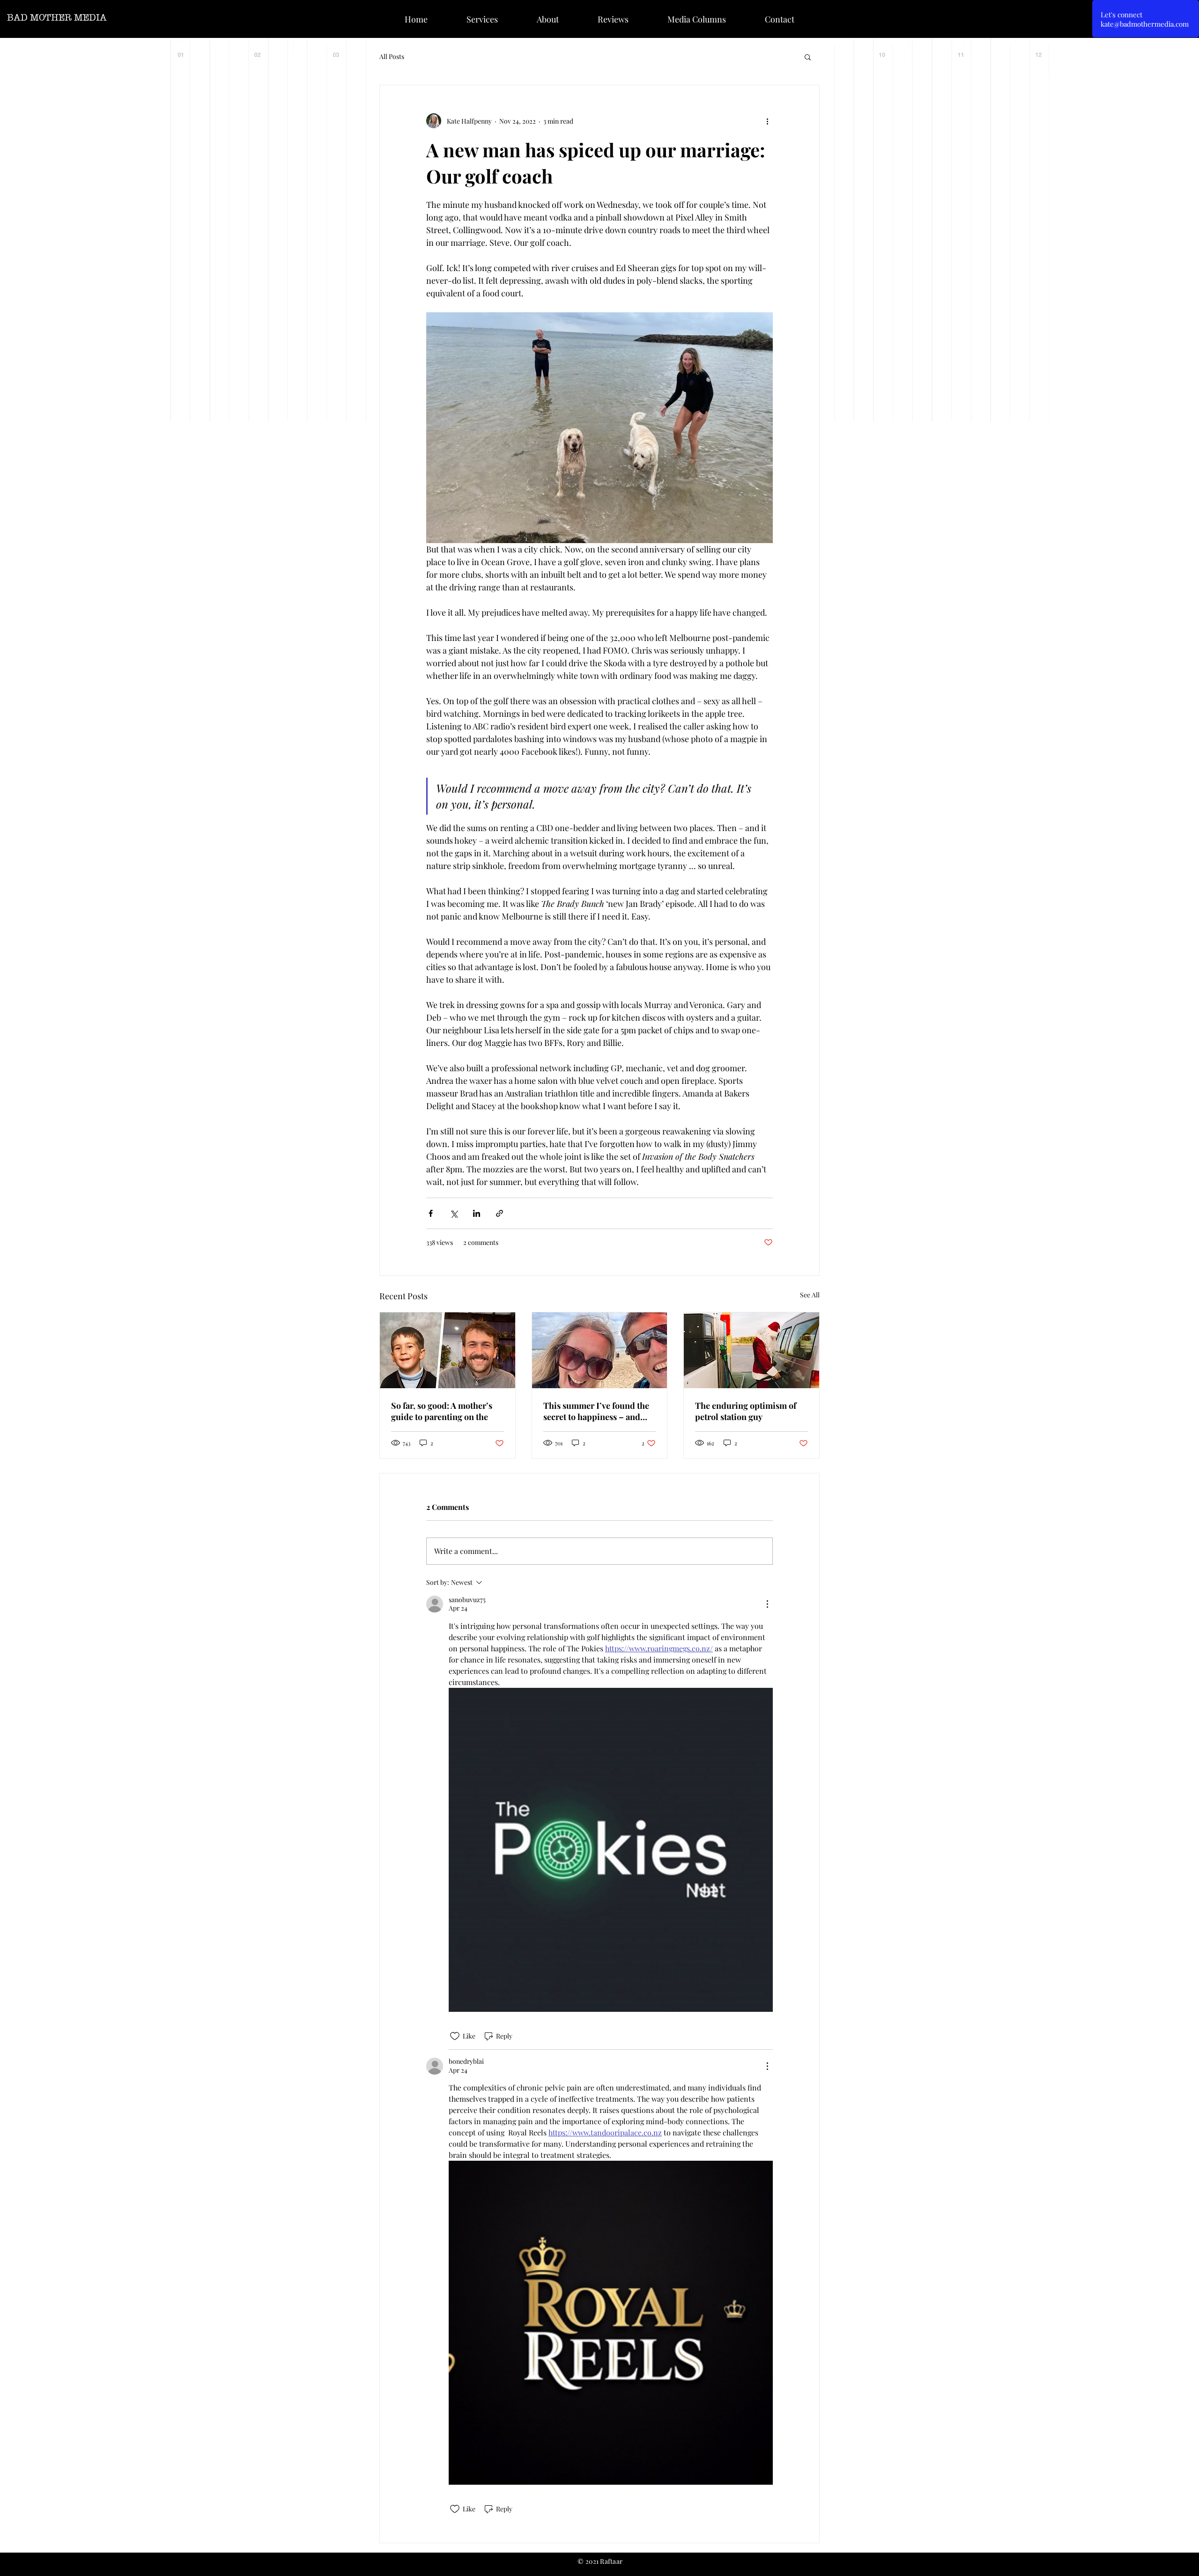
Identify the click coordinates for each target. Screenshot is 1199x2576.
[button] (808, 57)
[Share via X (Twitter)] (454, 1213)
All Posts (392, 56)
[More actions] (767, 121)
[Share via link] (500, 1213)
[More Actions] (767, 1604)
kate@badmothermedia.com (1145, 24)
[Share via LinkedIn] (477, 1213)
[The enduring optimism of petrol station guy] (751, 1350)
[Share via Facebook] (431, 1213)
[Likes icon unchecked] (455, 2036)
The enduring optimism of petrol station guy (746, 1411)
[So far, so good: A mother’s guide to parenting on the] (448, 1350)
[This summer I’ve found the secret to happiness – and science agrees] (600, 1350)
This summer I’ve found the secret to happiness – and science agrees (596, 1411)
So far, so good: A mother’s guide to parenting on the (442, 1411)
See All (810, 1295)
